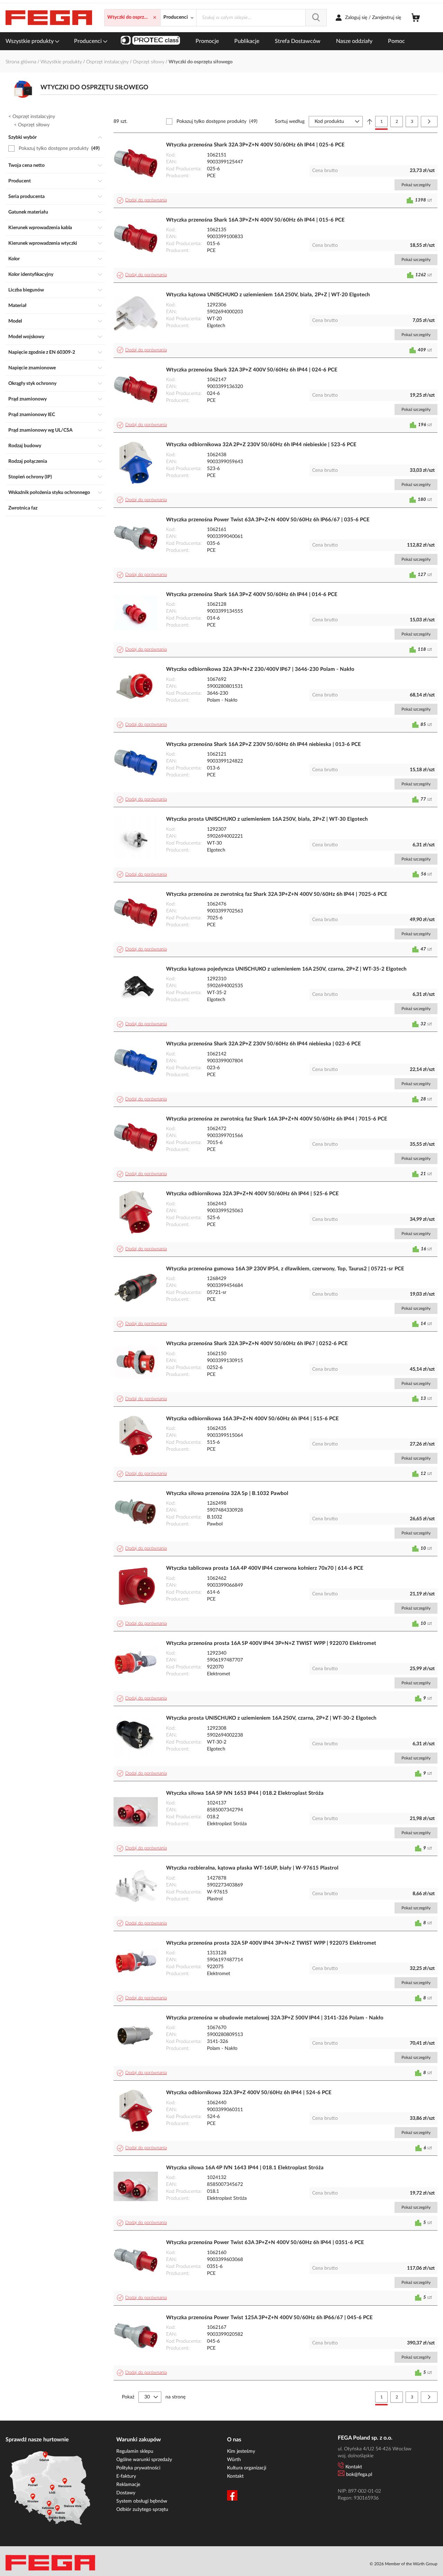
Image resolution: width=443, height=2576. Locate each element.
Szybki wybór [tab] (22, 137)
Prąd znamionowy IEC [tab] (32, 415)
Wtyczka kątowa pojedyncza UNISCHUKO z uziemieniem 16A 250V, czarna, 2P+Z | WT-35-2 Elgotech (286, 969)
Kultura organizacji (247, 2468)
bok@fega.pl (359, 2475)
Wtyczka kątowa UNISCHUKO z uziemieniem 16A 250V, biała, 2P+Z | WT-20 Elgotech (268, 295)
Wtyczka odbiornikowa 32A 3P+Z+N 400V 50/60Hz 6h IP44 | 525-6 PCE (252, 1194)
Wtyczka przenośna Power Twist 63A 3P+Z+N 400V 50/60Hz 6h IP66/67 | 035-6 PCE (268, 520)
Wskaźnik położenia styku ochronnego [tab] (49, 493)
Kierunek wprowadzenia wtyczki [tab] (43, 243)
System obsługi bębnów (142, 2501)
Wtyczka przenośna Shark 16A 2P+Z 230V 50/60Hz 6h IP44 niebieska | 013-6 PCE (264, 744)
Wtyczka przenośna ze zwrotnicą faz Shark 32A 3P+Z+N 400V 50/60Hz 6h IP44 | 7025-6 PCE (277, 894)
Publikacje (247, 41)
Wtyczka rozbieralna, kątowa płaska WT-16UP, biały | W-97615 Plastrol (252, 1868)
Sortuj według (290, 121)
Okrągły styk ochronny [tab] (32, 384)
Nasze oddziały (354, 41)
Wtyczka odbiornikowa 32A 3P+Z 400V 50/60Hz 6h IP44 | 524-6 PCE (249, 2093)
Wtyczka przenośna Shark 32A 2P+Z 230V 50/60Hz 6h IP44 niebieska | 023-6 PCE (264, 1044)
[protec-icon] (150, 41)
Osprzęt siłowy (149, 62)
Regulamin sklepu (135, 2451)
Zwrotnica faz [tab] (23, 508)
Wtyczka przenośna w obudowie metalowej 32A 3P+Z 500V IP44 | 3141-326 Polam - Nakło (275, 2018)
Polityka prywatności (138, 2468)
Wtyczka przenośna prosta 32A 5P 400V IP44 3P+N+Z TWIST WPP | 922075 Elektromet (271, 1943)
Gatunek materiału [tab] (28, 212)
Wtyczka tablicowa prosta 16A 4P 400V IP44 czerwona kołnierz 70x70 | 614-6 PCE (265, 1568)
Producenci (89, 41)
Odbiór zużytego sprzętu (142, 2510)
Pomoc (396, 41)
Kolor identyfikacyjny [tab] (31, 274)
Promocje (207, 41)
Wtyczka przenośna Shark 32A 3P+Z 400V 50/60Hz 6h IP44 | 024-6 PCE (252, 370)
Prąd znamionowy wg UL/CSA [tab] (40, 430)
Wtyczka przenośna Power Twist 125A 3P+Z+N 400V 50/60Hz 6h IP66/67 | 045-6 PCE (269, 2318)
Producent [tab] (20, 181)
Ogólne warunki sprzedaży (144, 2460)
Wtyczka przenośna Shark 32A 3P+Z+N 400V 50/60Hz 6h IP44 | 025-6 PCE (255, 145)
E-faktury (126, 2476)
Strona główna (22, 62)
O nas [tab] (234, 2440)
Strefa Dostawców (298, 41)
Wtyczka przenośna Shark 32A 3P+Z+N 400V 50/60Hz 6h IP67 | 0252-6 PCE (257, 1344)
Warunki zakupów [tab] (139, 2440)
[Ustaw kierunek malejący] (370, 121)
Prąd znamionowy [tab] (28, 399)
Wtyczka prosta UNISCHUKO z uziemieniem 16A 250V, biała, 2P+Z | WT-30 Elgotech (267, 819)
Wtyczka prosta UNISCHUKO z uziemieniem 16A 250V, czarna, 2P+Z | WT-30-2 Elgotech (271, 1718)
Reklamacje (128, 2485)
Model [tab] (15, 321)
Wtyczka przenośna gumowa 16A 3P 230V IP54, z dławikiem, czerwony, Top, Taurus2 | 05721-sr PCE (285, 1269)
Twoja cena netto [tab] (26, 165)
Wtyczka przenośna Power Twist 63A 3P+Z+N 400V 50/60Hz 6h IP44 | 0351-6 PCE (265, 2242)
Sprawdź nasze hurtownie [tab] (37, 2440)
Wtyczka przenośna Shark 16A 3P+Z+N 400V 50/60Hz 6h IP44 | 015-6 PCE (255, 220)
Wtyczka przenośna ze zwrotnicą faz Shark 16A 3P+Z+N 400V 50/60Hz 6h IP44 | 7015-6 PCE (277, 1119)
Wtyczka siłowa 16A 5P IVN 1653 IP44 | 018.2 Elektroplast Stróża (245, 1793)
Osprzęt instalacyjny (108, 62)
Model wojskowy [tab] (26, 337)
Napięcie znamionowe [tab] (32, 368)
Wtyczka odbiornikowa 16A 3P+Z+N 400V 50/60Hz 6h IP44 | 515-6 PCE (252, 1419)
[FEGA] (49, 18)
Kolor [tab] (14, 259)
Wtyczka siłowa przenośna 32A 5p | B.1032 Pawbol (227, 1493)
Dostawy (126, 2493)
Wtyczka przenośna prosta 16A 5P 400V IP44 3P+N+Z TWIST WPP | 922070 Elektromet (271, 1643)
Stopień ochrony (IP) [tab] (30, 477)
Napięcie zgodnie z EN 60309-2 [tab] (42, 352)
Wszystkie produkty (30, 41)
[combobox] (261, 18)
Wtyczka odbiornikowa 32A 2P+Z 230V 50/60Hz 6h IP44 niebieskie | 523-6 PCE (261, 445)
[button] (143, 200)
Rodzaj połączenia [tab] (28, 461)
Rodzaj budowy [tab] (25, 446)
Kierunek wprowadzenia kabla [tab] (40, 228)
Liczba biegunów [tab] (26, 290)
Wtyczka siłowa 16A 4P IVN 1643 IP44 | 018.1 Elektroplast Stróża (245, 2168)
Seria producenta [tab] (26, 197)
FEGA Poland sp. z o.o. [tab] (365, 2438)
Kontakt (235, 2476)
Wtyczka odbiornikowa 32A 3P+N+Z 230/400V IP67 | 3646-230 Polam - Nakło (260, 669)
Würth (234, 2460)
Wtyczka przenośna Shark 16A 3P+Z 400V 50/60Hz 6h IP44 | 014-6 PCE (252, 595)
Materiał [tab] (17, 306)
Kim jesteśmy (241, 2451)
